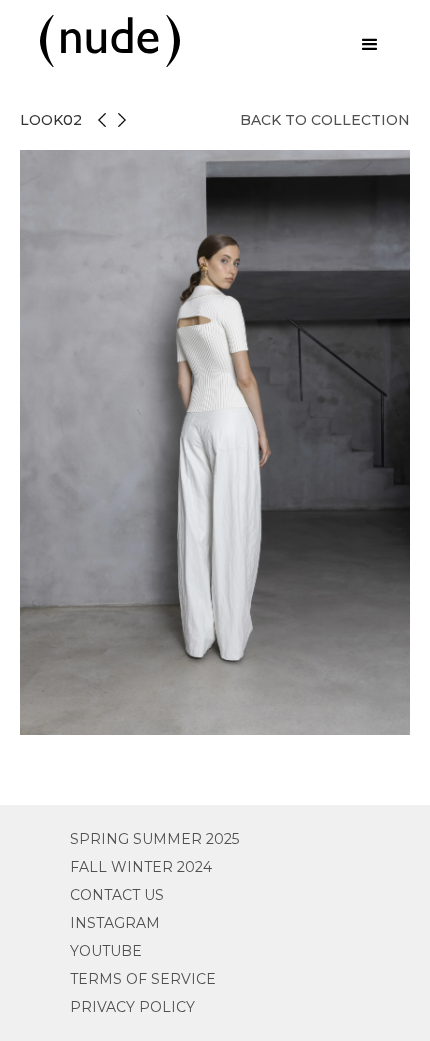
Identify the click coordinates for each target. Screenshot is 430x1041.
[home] (105, 41)
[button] (370, 45)
